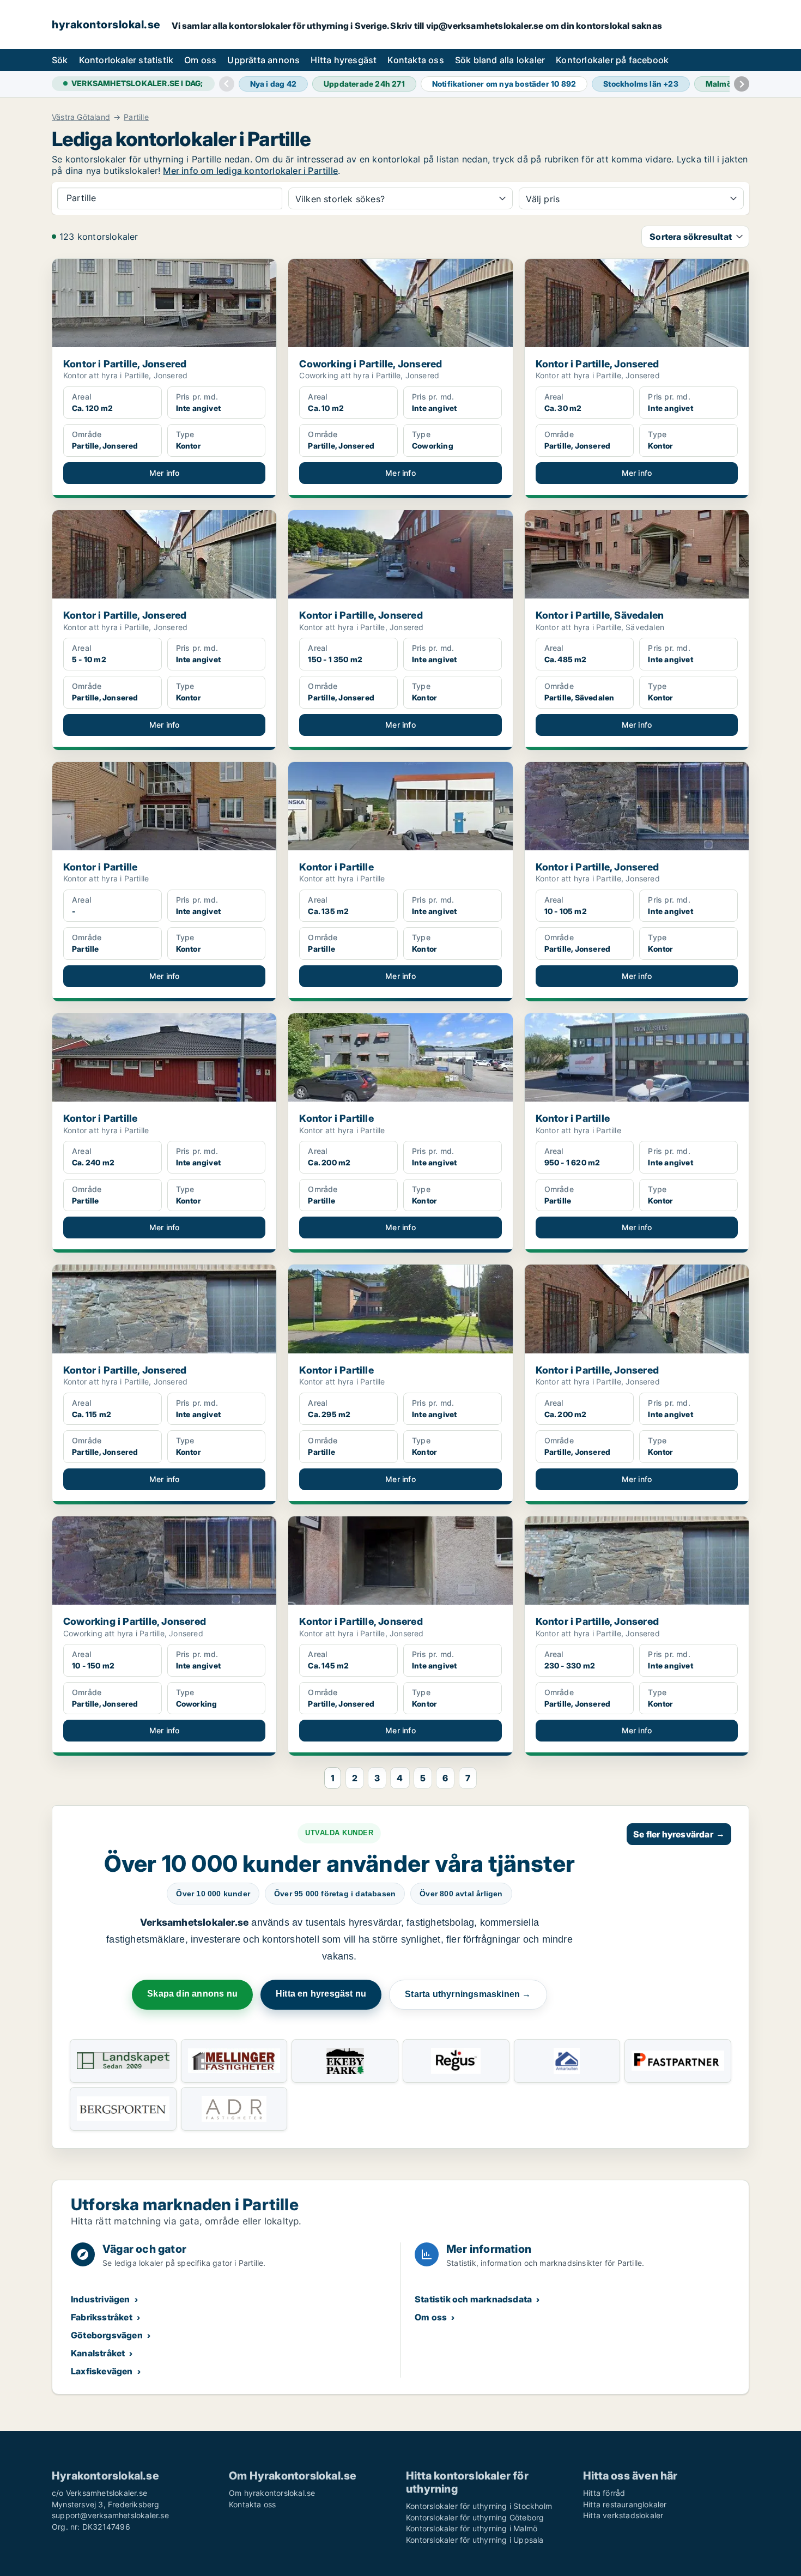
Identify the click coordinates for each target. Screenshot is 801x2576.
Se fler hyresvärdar (679, 1834)
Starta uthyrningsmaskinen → (468, 1994)
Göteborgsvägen (107, 2335)
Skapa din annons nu (192, 1994)
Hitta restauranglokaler (625, 2504)
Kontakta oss (415, 60)
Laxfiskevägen (102, 2371)
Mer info (165, 473)
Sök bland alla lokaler (500, 60)
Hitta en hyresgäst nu (321, 1994)
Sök (60, 60)
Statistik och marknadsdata (473, 2299)
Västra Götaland (81, 117)
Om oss (200, 60)
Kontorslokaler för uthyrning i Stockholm (479, 2506)
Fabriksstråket (102, 2317)
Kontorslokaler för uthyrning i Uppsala (475, 2540)
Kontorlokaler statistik (126, 60)
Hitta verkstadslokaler (623, 2515)
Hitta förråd (604, 2493)
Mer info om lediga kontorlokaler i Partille (250, 171)
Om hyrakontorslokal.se (272, 2493)
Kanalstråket (98, 2353)
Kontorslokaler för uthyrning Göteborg (475, 2517)
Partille (136, 117)
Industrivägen (101, 2299)
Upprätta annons (263, 60)
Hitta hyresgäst (344, 60)
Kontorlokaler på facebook (612, 60)
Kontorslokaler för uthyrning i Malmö (472, 2528)
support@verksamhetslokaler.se (110, 2515)
